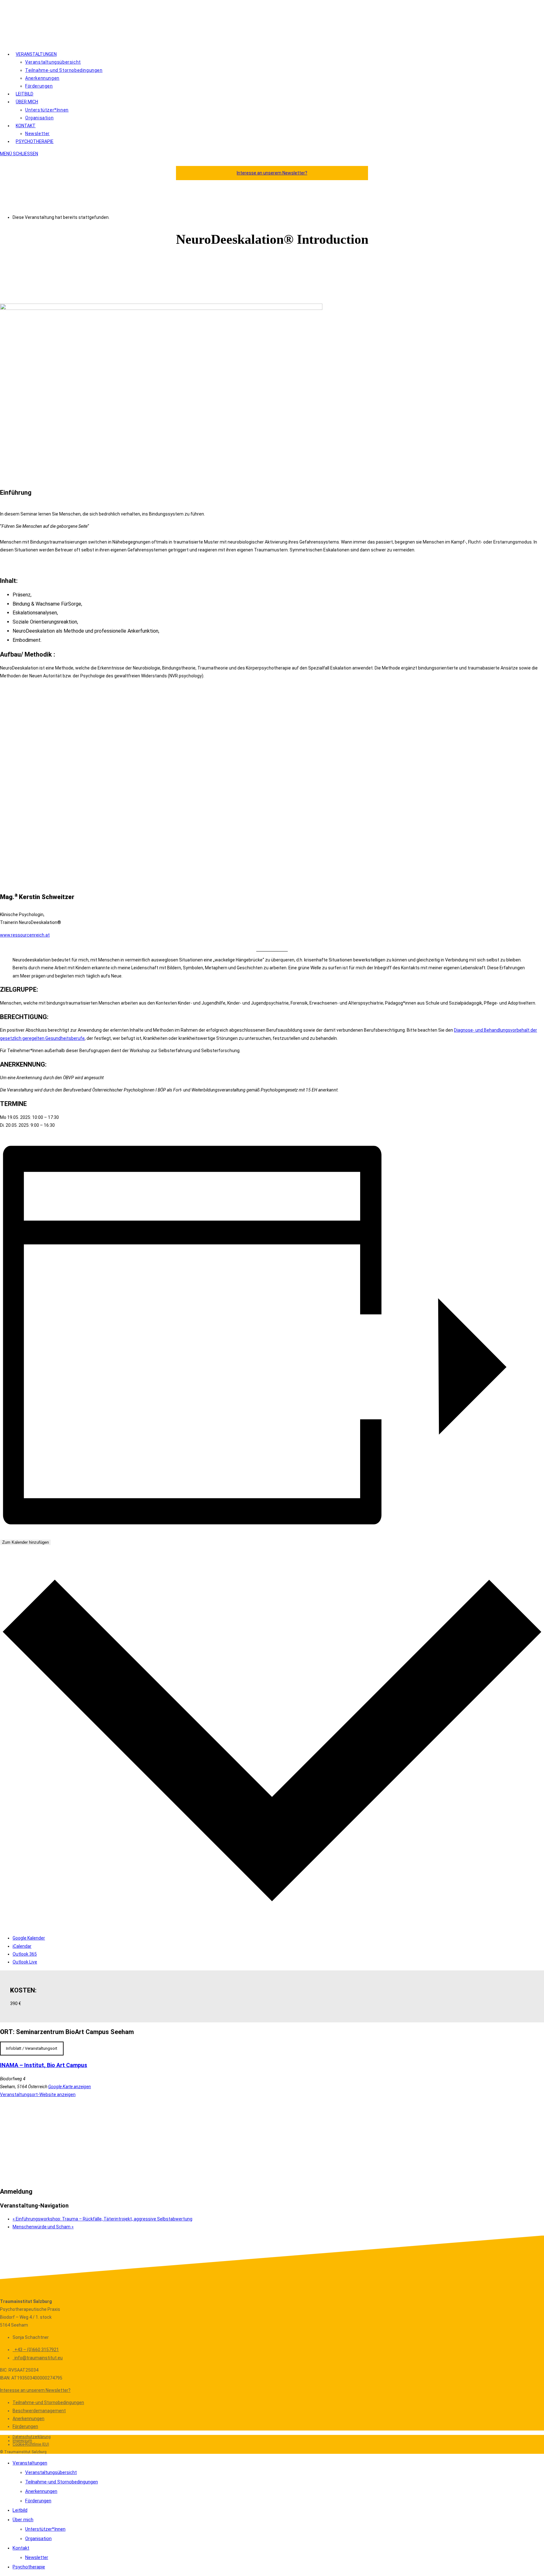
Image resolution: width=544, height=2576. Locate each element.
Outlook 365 (25, 1954)
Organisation (38, 2539)
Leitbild (20, 2510)
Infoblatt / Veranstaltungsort (32, 2048)
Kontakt (21, 2548)
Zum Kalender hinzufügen (25, 1542)
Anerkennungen (28, 2419)
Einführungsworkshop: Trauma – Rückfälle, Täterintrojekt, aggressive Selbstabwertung (102, 2219)
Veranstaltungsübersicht (51, 2472)
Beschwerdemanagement (39, 2411)
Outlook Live (25, 1962)
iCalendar (22, 1946)
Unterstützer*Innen (45, 2529)
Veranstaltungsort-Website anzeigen (38, 2094)
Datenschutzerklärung (32, 2437)
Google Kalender (29, 1938)
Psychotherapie (29, 2567)
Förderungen (25, 2426)
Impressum (22, 2441)
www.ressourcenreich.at (25, 935)
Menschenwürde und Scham (43, 2227)
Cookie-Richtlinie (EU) (31, 2444)
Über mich (23, 2520)
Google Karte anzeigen (70, 2087)
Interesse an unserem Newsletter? (272, 173)
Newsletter (37, 2557)
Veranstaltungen (30, 2463)
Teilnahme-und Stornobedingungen (48, 2402)
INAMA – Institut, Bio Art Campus (44, 2065)
